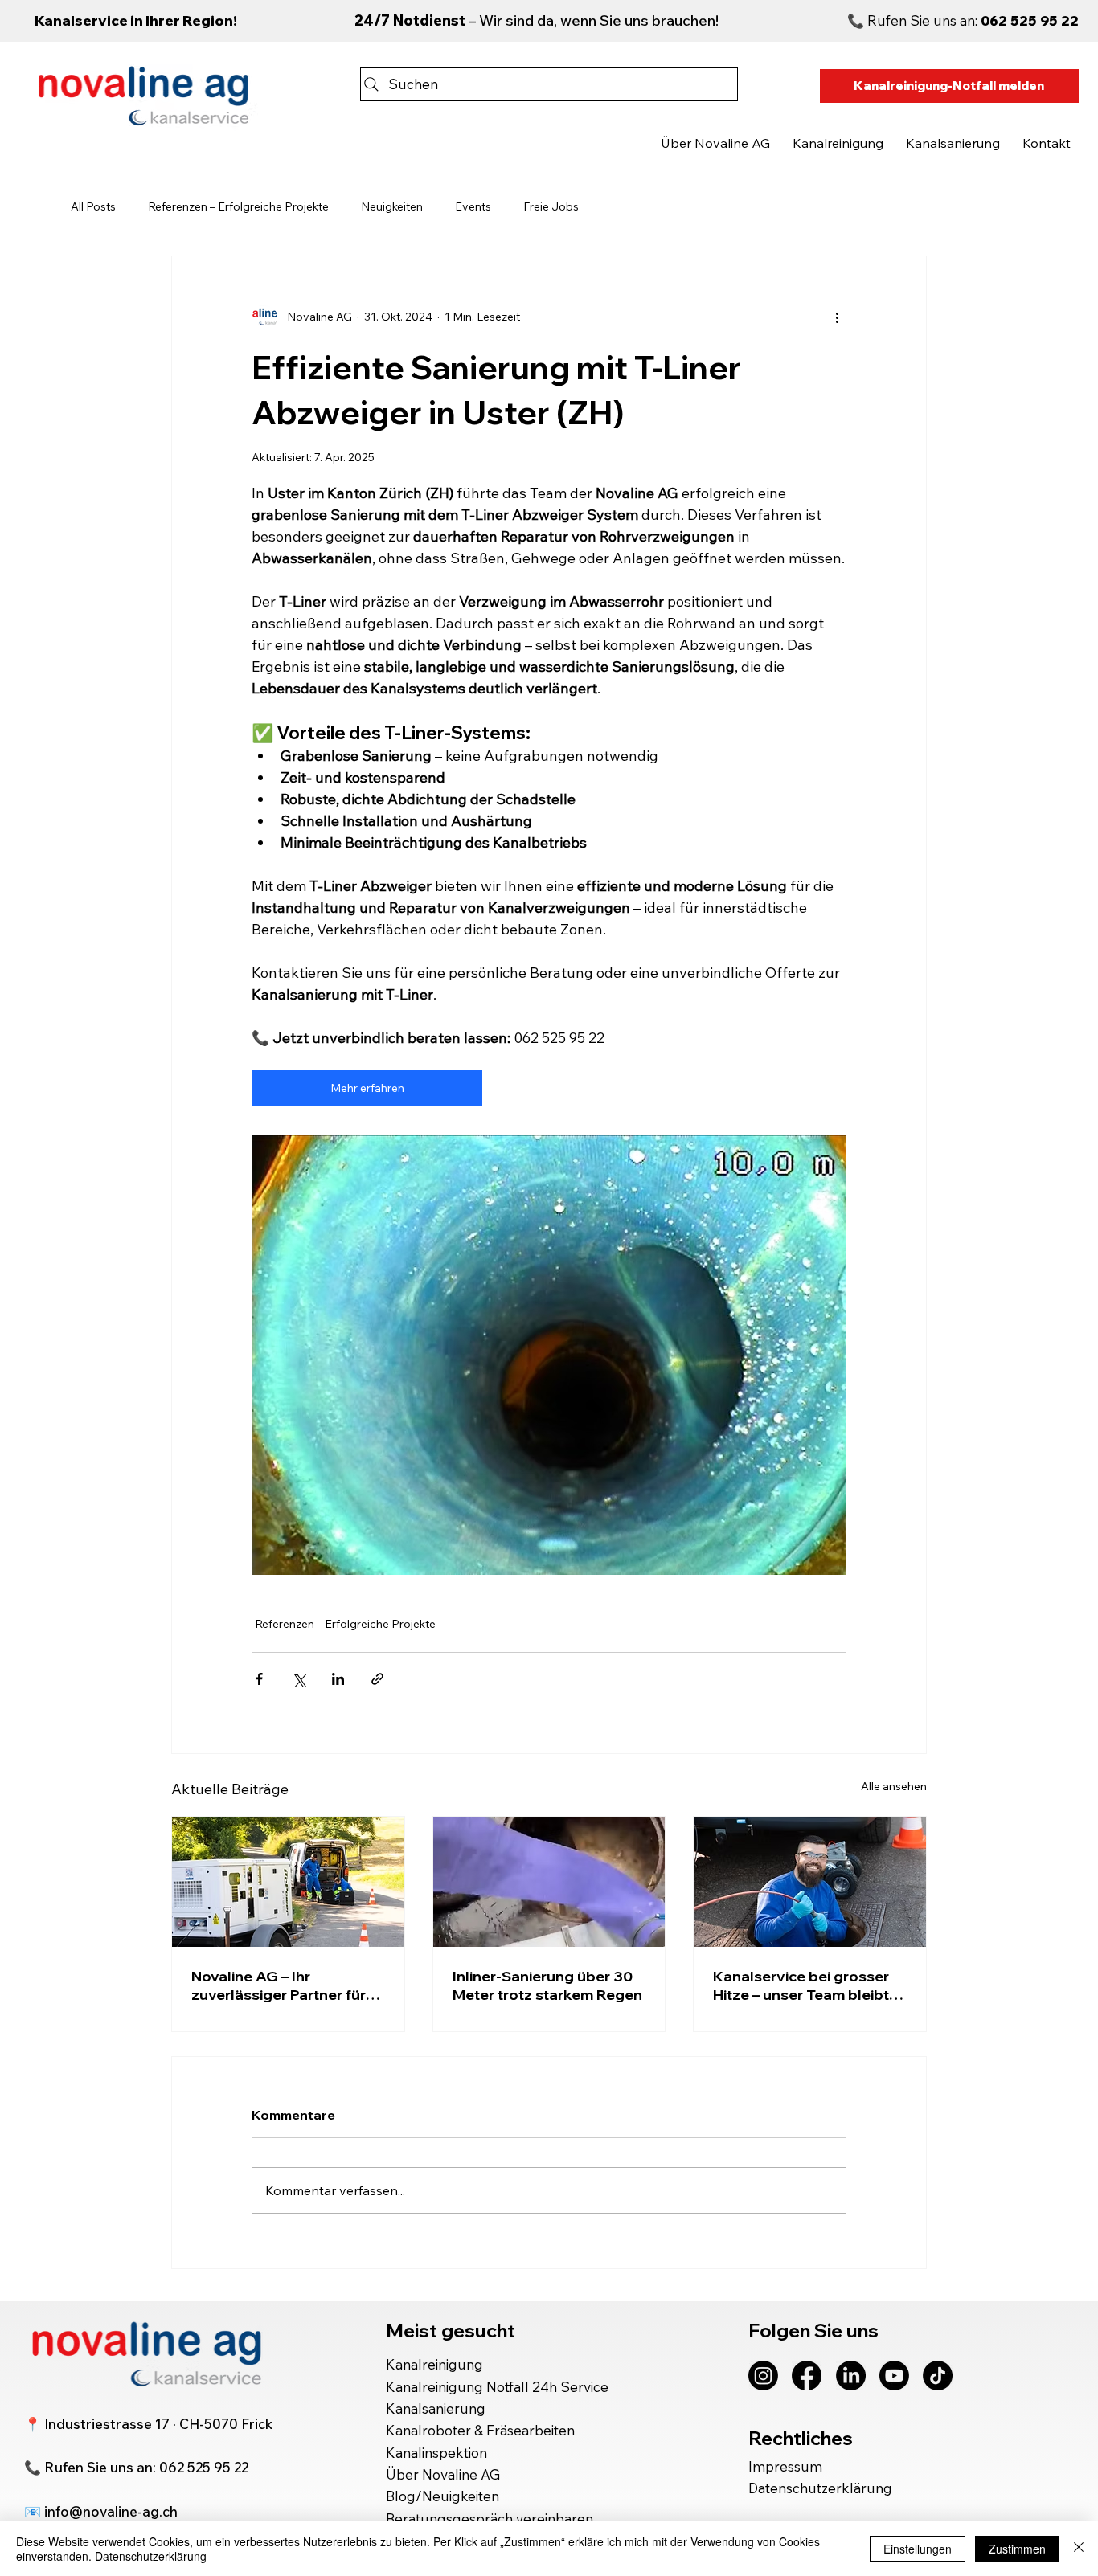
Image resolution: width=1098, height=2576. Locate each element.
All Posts (93, 206)
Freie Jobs (551, 206)
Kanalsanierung (436, 2408)
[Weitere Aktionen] (837, 317)
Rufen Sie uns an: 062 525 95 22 (146, 2467)
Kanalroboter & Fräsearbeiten (480, 2430)
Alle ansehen (894, 1786)
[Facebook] (807, 2376)
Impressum (785, 2466)
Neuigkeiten (392, 206)
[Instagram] (763, 2376)
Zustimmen (1017, 2549)
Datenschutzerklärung (820, 2488)
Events (473, 206)
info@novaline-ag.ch (111, 2511)
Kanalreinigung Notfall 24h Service (497, 2387)
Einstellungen (918, 2549)
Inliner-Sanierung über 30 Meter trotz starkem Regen (547, 1985)
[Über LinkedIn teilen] (338, 1679)
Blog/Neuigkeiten (444, 2496)
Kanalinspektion (436, 2453)
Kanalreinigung (434, 2364)
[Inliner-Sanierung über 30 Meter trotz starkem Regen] (549, 1882)
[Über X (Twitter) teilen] (299, 1679)
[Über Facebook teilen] (259, 1679)
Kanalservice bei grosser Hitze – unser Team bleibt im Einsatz (801, 1985)
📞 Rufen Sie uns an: (963, 20)
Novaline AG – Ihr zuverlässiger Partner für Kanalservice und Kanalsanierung (279, 1985)
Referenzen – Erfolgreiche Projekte (238, 206)
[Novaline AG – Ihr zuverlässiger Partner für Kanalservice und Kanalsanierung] (288, 1882)
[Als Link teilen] (377, 1679)
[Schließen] (1079, 2549)
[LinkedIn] (851, 2376)
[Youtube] (894, 2376)
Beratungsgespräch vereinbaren (490, 2519)
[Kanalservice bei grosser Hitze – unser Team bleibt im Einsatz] (810, 1882)
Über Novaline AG (443, 2474)
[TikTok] (938, 2376)
